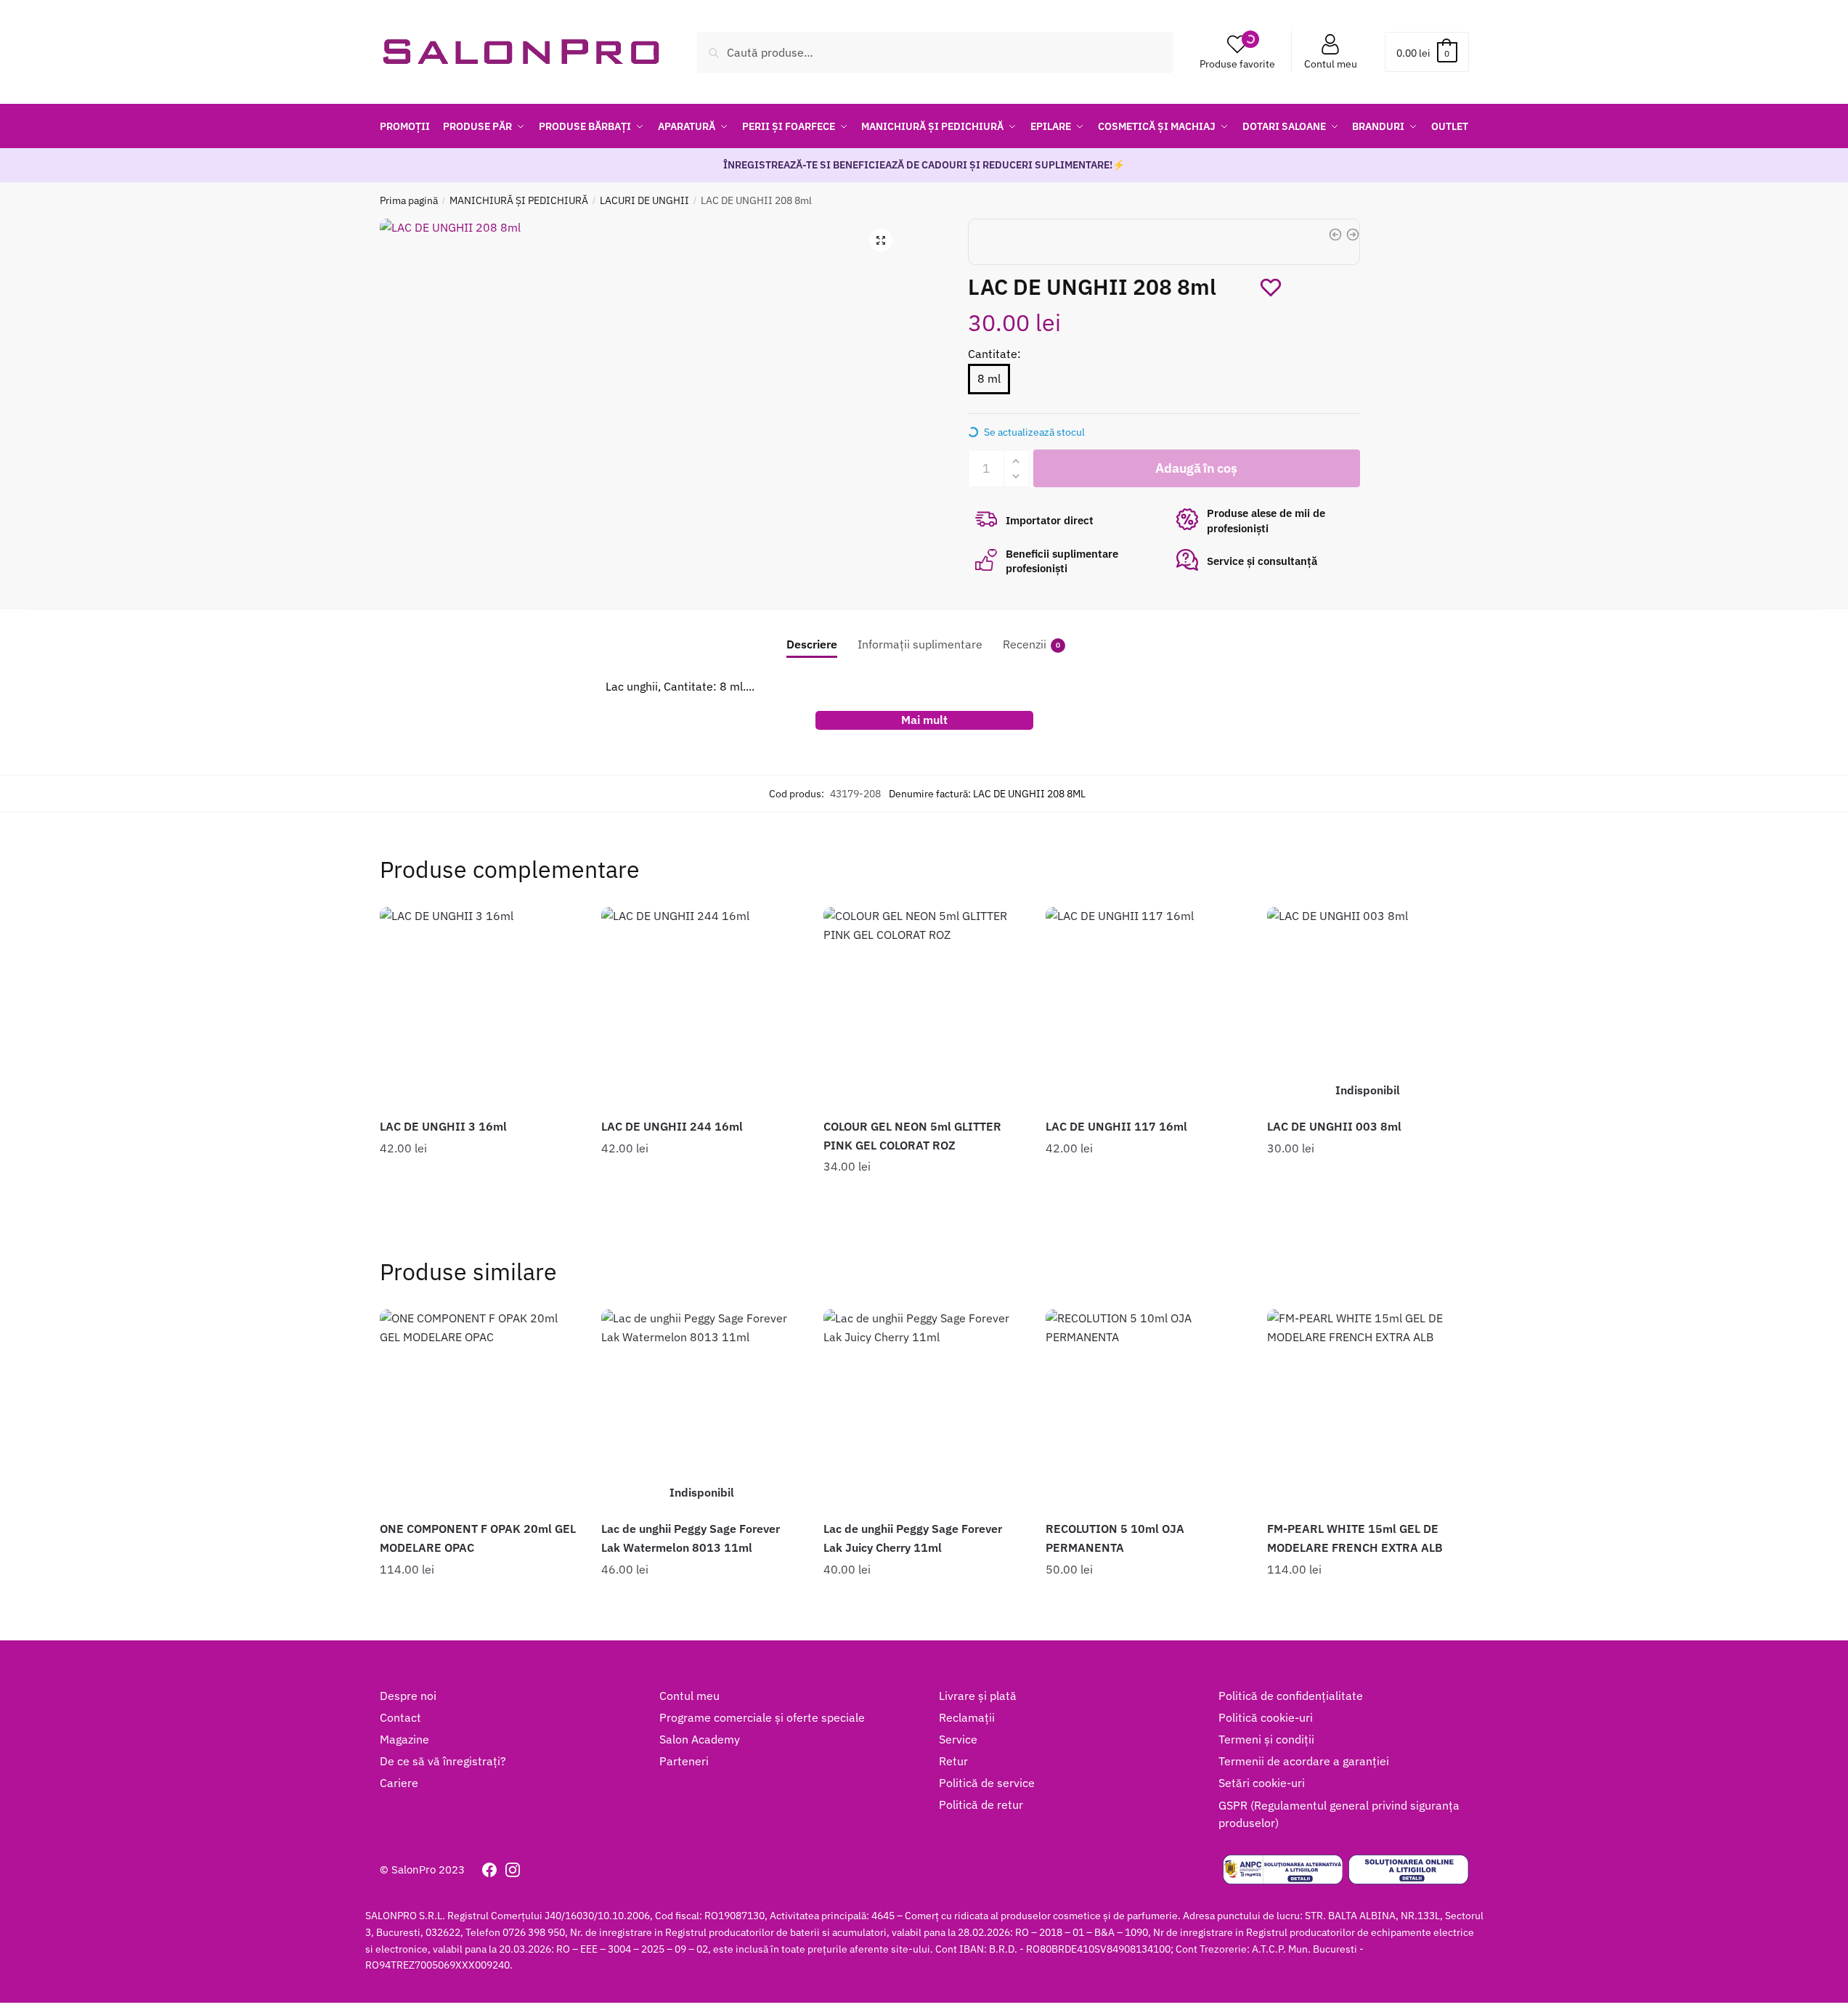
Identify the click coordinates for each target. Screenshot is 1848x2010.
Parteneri (684, 1761)
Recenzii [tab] (1025, 644)
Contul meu (1331, 64)
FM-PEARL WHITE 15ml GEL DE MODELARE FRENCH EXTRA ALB (1355, 1538)
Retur (953, 1761)
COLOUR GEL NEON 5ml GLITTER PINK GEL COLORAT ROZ (912, 1136)
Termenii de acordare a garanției (1304, 1761)
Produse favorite (1237, 64)
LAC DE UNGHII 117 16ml (1116, 1126)
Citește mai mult (1368, 1197)
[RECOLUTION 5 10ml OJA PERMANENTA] (1146, 1409)
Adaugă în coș (480, 1197)
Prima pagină (409, 200)
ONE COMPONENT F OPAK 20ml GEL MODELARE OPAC (478, 1538)
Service (958, 1739)
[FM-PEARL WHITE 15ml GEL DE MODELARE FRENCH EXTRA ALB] (1367, 1409)
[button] (881, 240)
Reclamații (967, 1717)
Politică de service (987, 1783)
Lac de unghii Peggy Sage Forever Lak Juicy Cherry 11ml (913, 1538)
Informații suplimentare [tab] (920, 644)
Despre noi (408, 1696)
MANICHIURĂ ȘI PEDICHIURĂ (519, 200)
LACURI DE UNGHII (644, 200)
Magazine (404, 1739)
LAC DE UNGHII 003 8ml (1334, 1126)
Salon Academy (700, 1739)
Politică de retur (981, 1804)
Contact (400, 1717)
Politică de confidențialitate (1291, 1696)
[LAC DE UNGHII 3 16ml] (480, 1007)
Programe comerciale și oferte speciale (762, 1717)
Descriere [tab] (812, 644)
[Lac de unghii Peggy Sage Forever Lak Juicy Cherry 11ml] (924, 1409)
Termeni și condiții (1266, 1739)
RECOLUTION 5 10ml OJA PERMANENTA (1115, 1538)
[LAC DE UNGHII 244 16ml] (701, 1007)
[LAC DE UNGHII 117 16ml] (1146, 1007)
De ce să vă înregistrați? (443, 1761)
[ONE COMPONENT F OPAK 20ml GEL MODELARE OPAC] (480, 1409)
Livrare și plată (978, 1696)
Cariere (399, 1783)
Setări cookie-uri (1262, 1783)
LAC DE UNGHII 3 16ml (443, 1126)
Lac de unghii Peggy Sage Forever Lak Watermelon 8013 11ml (691, 1538)
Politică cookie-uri (1266, 1717)
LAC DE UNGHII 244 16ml (672, 1126)
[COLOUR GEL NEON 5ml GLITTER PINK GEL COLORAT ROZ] (924, 1007)
